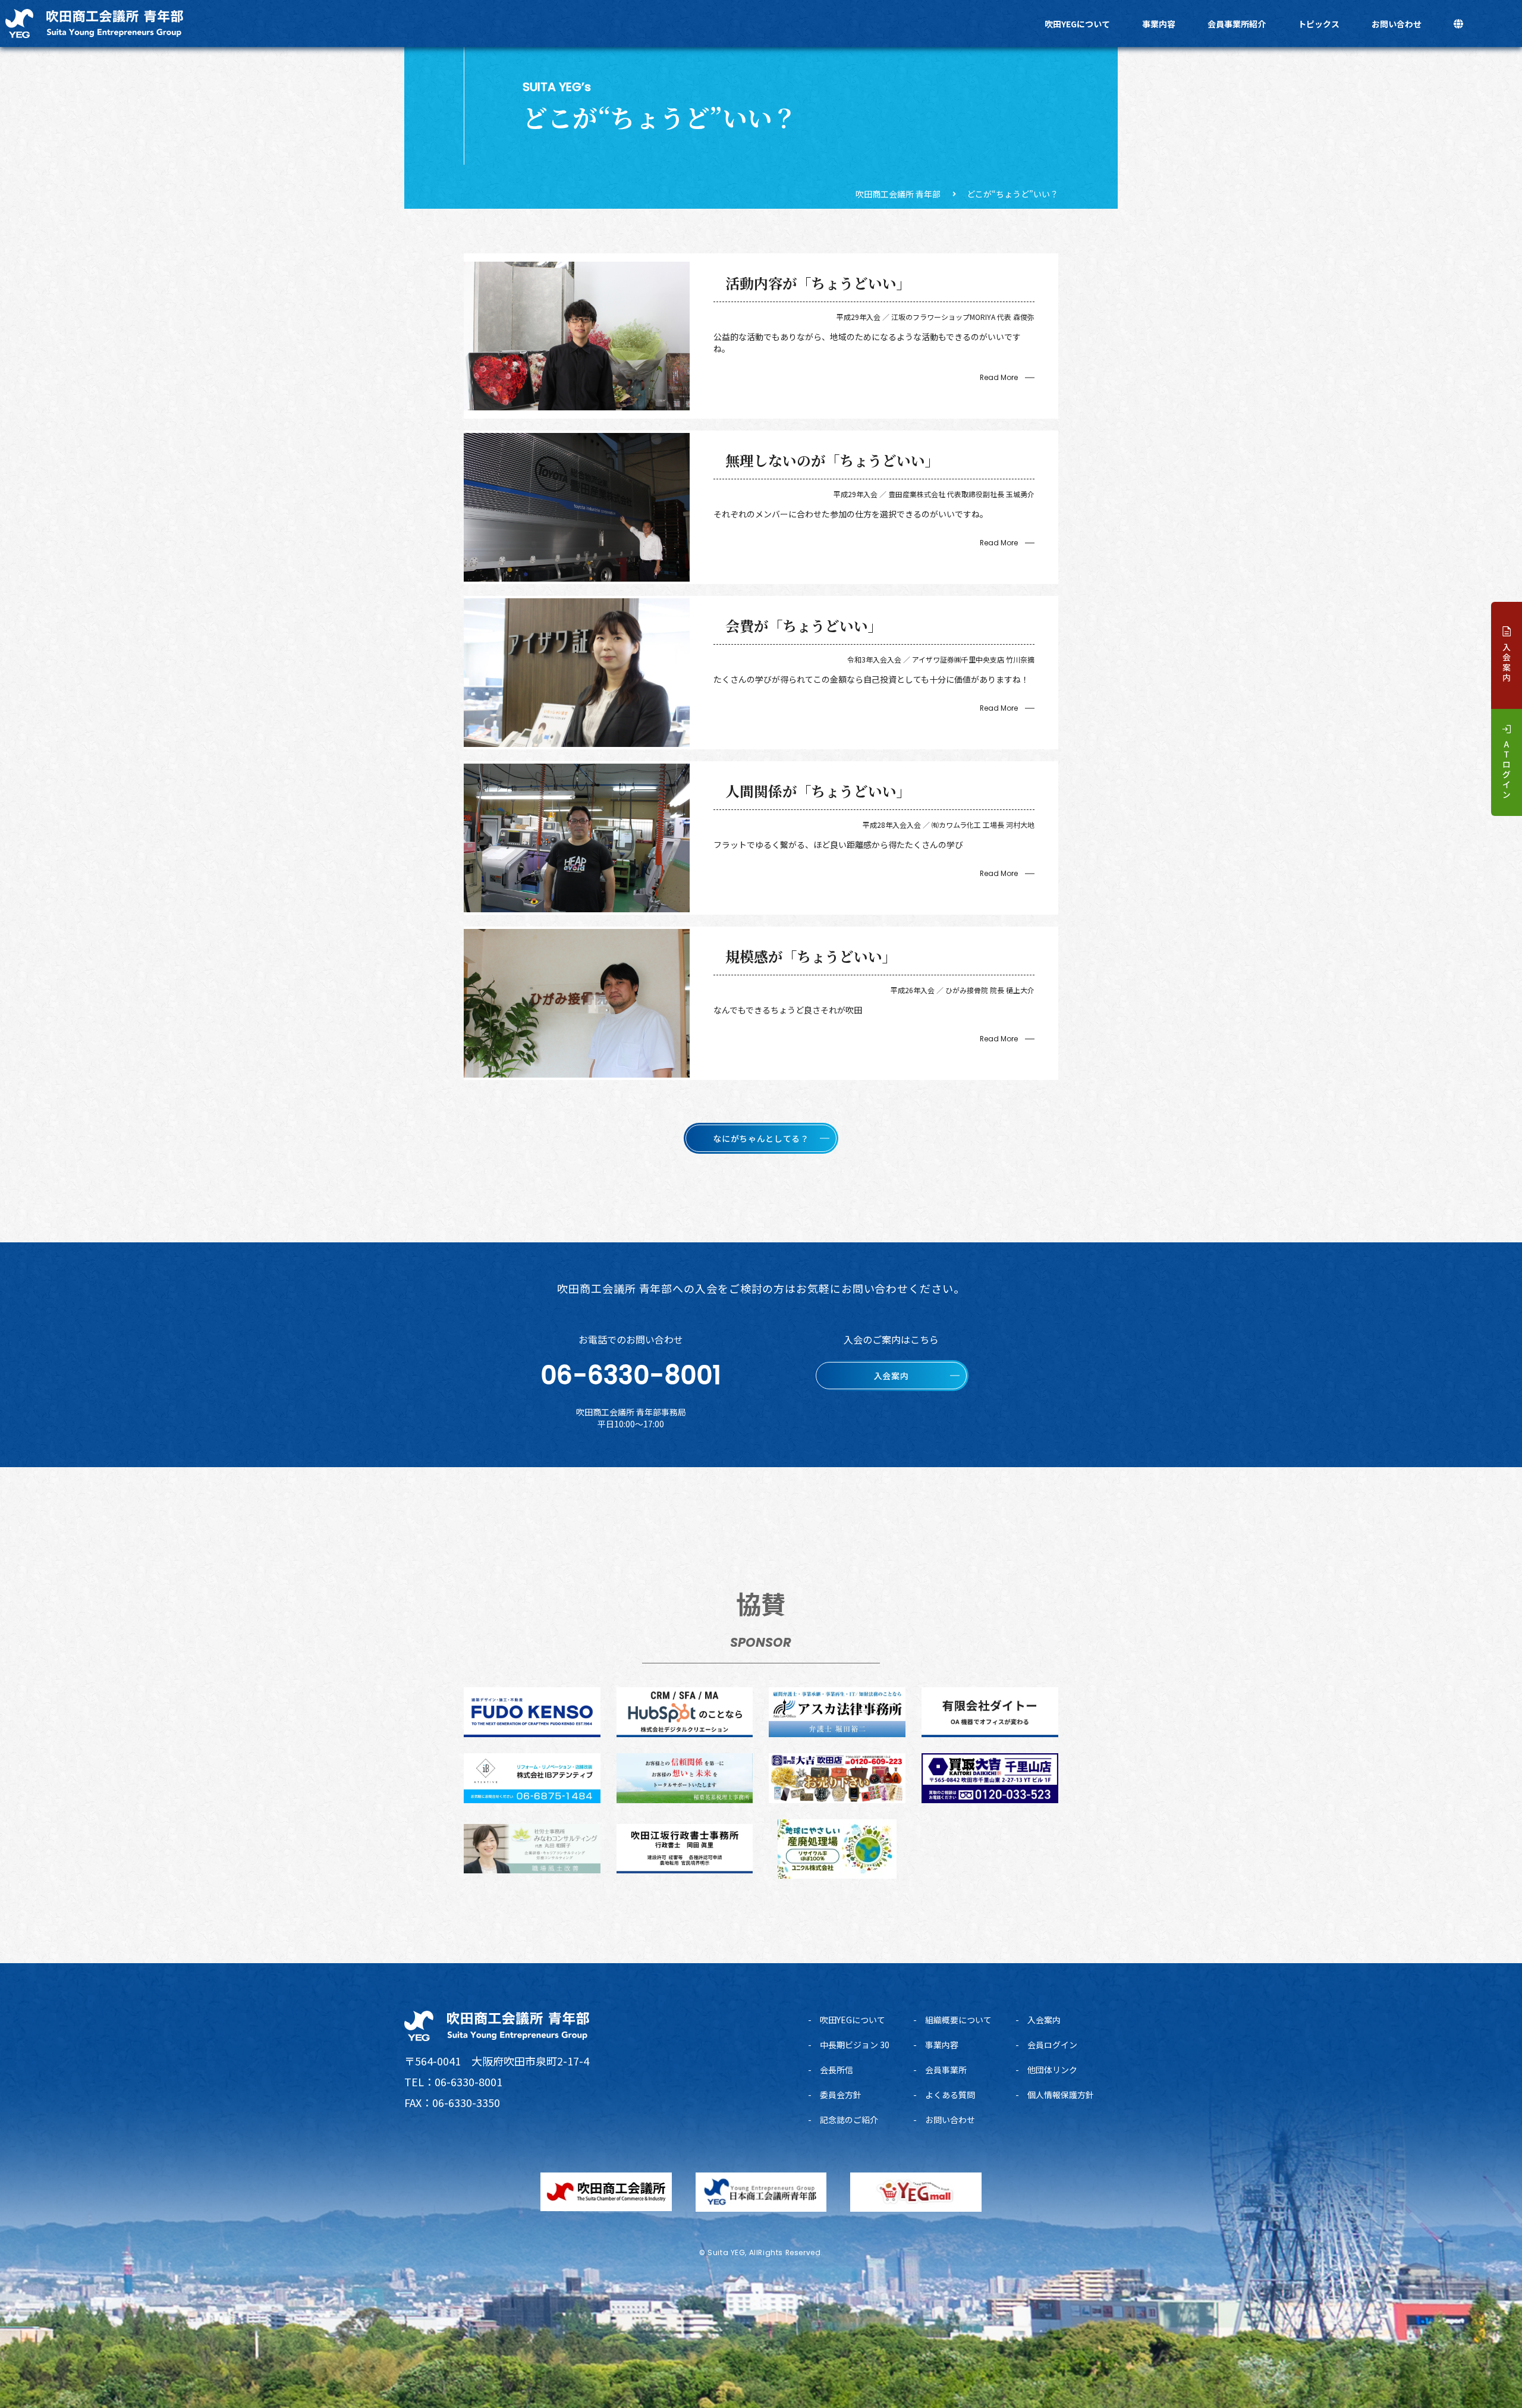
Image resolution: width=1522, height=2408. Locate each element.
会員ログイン (1052, 2045)
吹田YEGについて (1077, 24)
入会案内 (1044, 2020)
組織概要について (958, 2020)
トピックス (1319, 24)
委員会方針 (841, 2095)
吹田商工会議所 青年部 (898, 194)
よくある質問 (950, 2095)
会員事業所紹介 (1237, 24)
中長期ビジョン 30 (855, 2045)
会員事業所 (946, 2070)
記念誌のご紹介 (849, 2120)
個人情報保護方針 (1061, 2095)
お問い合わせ (1397, 24)
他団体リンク (1052, 2070)
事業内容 (1159, 24)
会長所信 (837, 2070)
